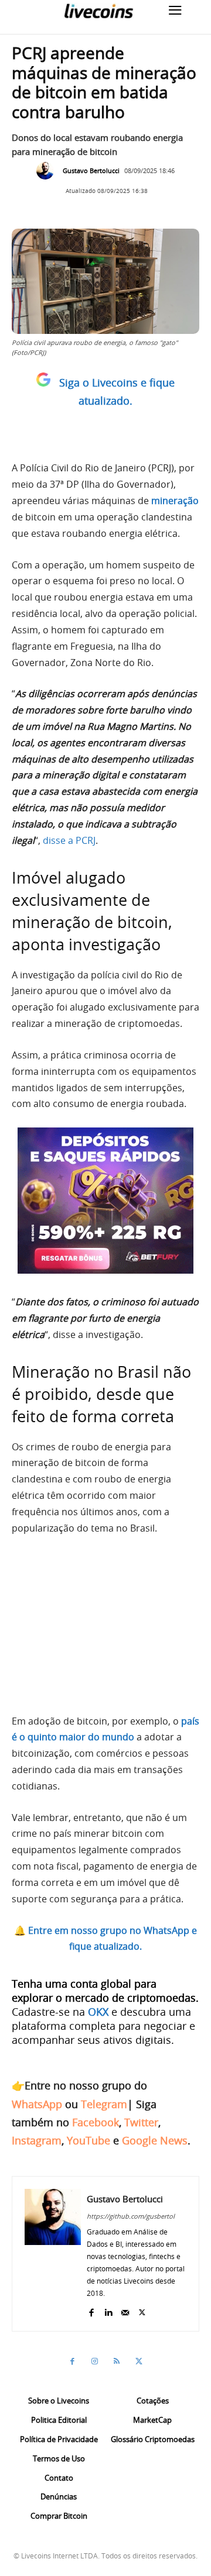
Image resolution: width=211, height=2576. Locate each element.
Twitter (141, 2122)
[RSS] (117, 2361)
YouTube (89, 2140)
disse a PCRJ (69, 840)
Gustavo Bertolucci (91, 170)
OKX (98, 2012)
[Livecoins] (98, 11)
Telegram (104, 2104)
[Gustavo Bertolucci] (48, 171)
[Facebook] (91, 2310)
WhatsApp (37, 2104)
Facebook (96, 2122)
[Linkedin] (108, 2310)
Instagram (37, 2140)
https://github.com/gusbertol (131, 2216)
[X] (142, 2310)
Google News (155, 2140)
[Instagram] (94, 2361)
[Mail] (125, 2310)
